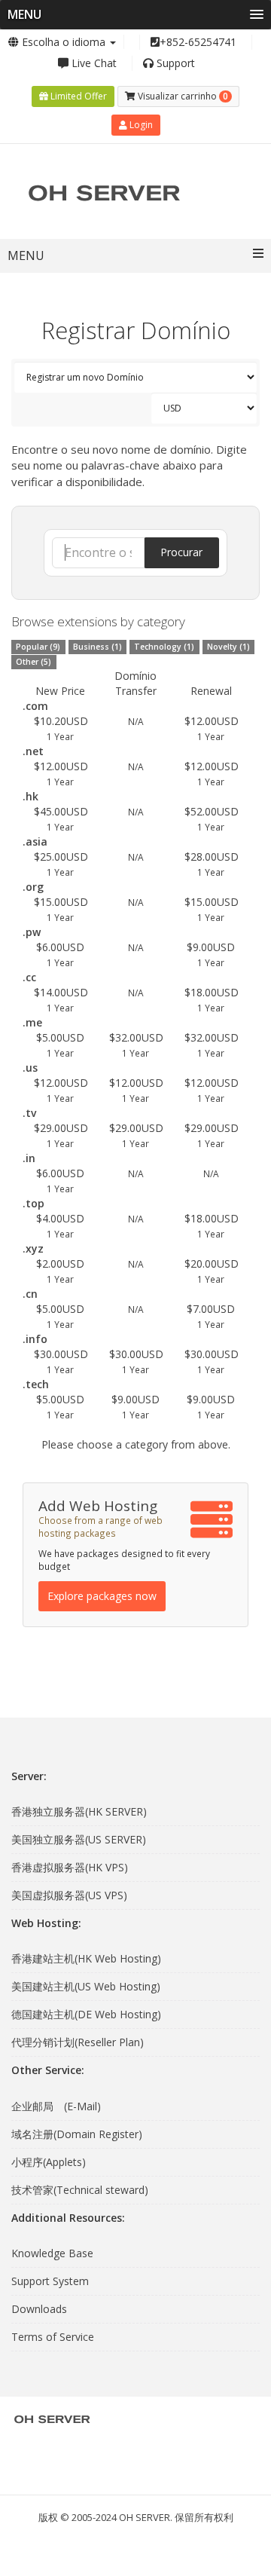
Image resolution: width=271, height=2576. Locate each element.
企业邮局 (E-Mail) (56, 2106)
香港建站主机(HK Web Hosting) (86, 1958)
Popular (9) (38, 647)
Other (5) (33, 662)
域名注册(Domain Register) (77, 2134)
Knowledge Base (52, 2253)
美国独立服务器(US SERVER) (79, 1839)
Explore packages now (102, 1596)
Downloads (39, 2309)
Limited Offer (78, 96)
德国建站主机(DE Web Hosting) (86, 2014)
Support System (50, 2281)
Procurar (181, 552)
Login (140, 125)
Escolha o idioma (64, 42)
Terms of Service (53, 2337)
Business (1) (97, 647)
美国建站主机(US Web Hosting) (86, 1986)
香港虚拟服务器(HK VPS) (70, 1867)
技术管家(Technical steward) (80, 2190)
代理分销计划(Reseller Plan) (78, 2042)
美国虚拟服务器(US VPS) (69, 1895)
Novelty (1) (228, 647)
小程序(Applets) (49, 2162)
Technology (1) (164, 647)
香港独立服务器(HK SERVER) (79, 1811)
